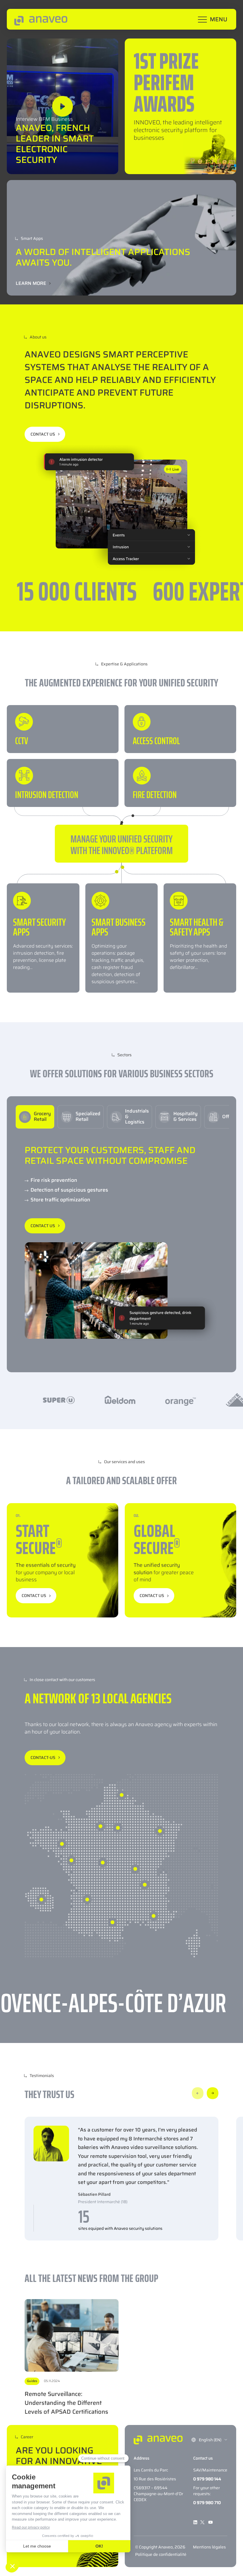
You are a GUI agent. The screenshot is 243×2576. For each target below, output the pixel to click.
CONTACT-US (43, 1758)
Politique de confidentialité (161, 2554)
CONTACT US (43, 434)
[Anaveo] (41, 20)
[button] (198, 2093)
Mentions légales (209, 2547)
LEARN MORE (31, 283)
